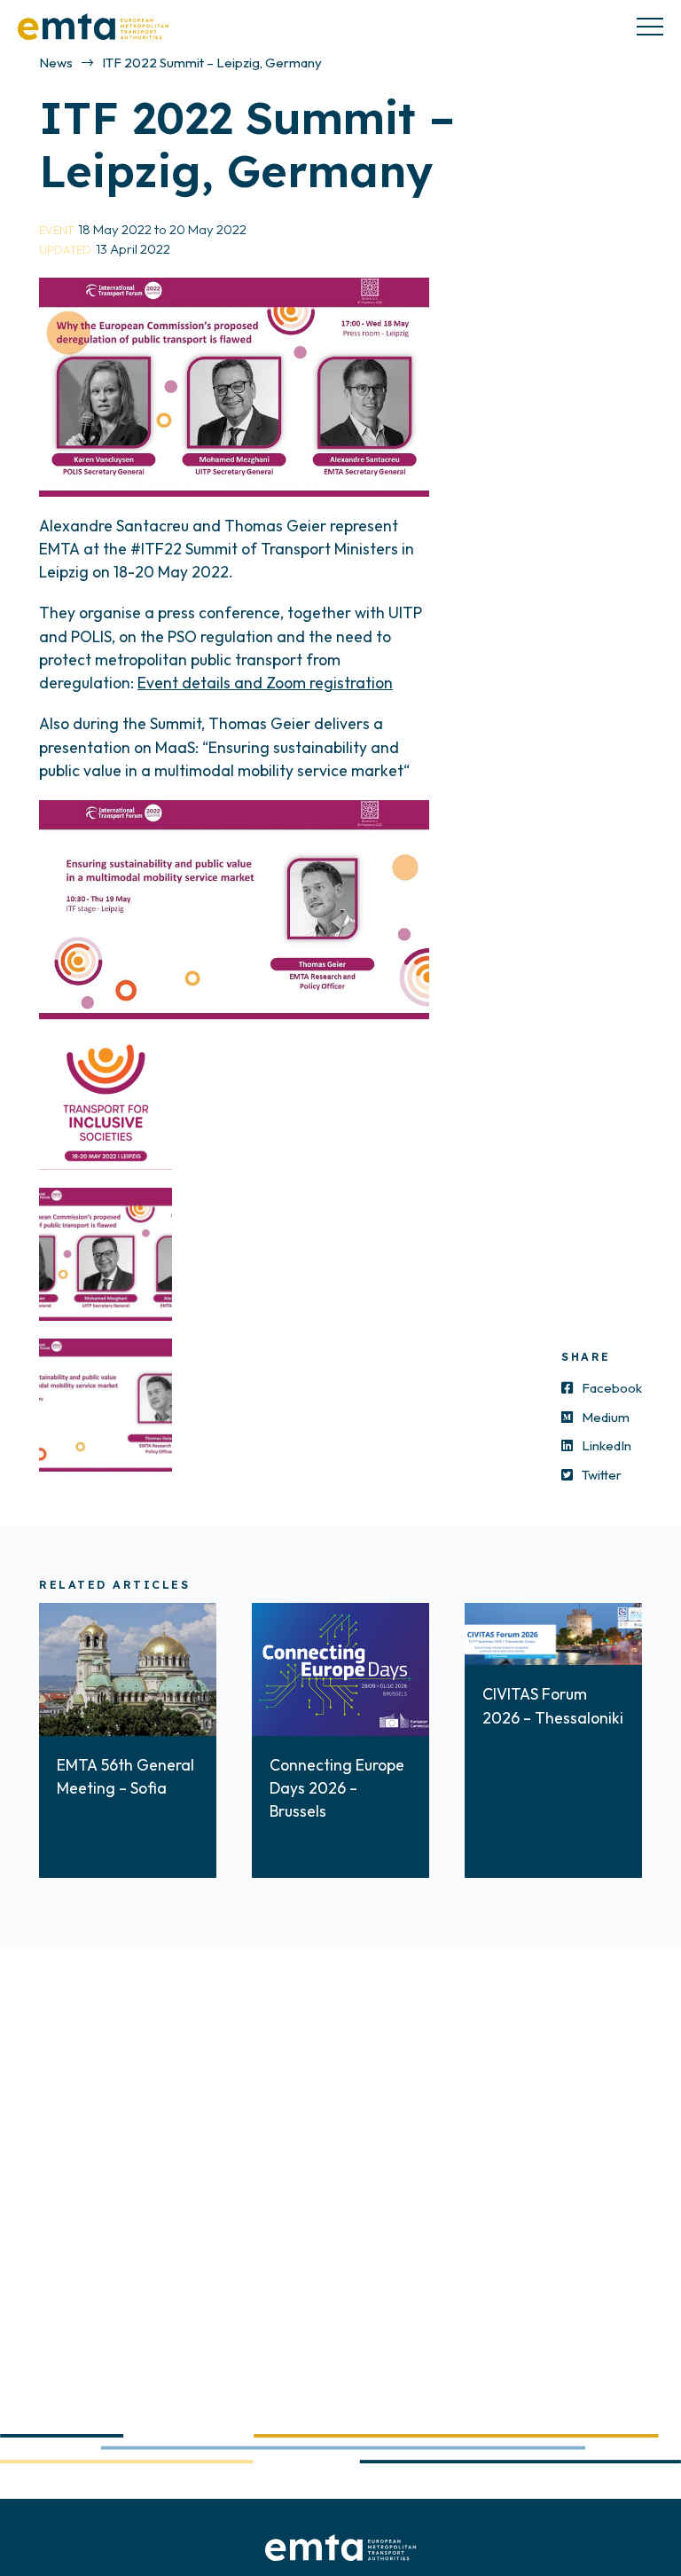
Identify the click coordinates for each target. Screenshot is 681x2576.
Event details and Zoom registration (265, 683)
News (56, 63)
